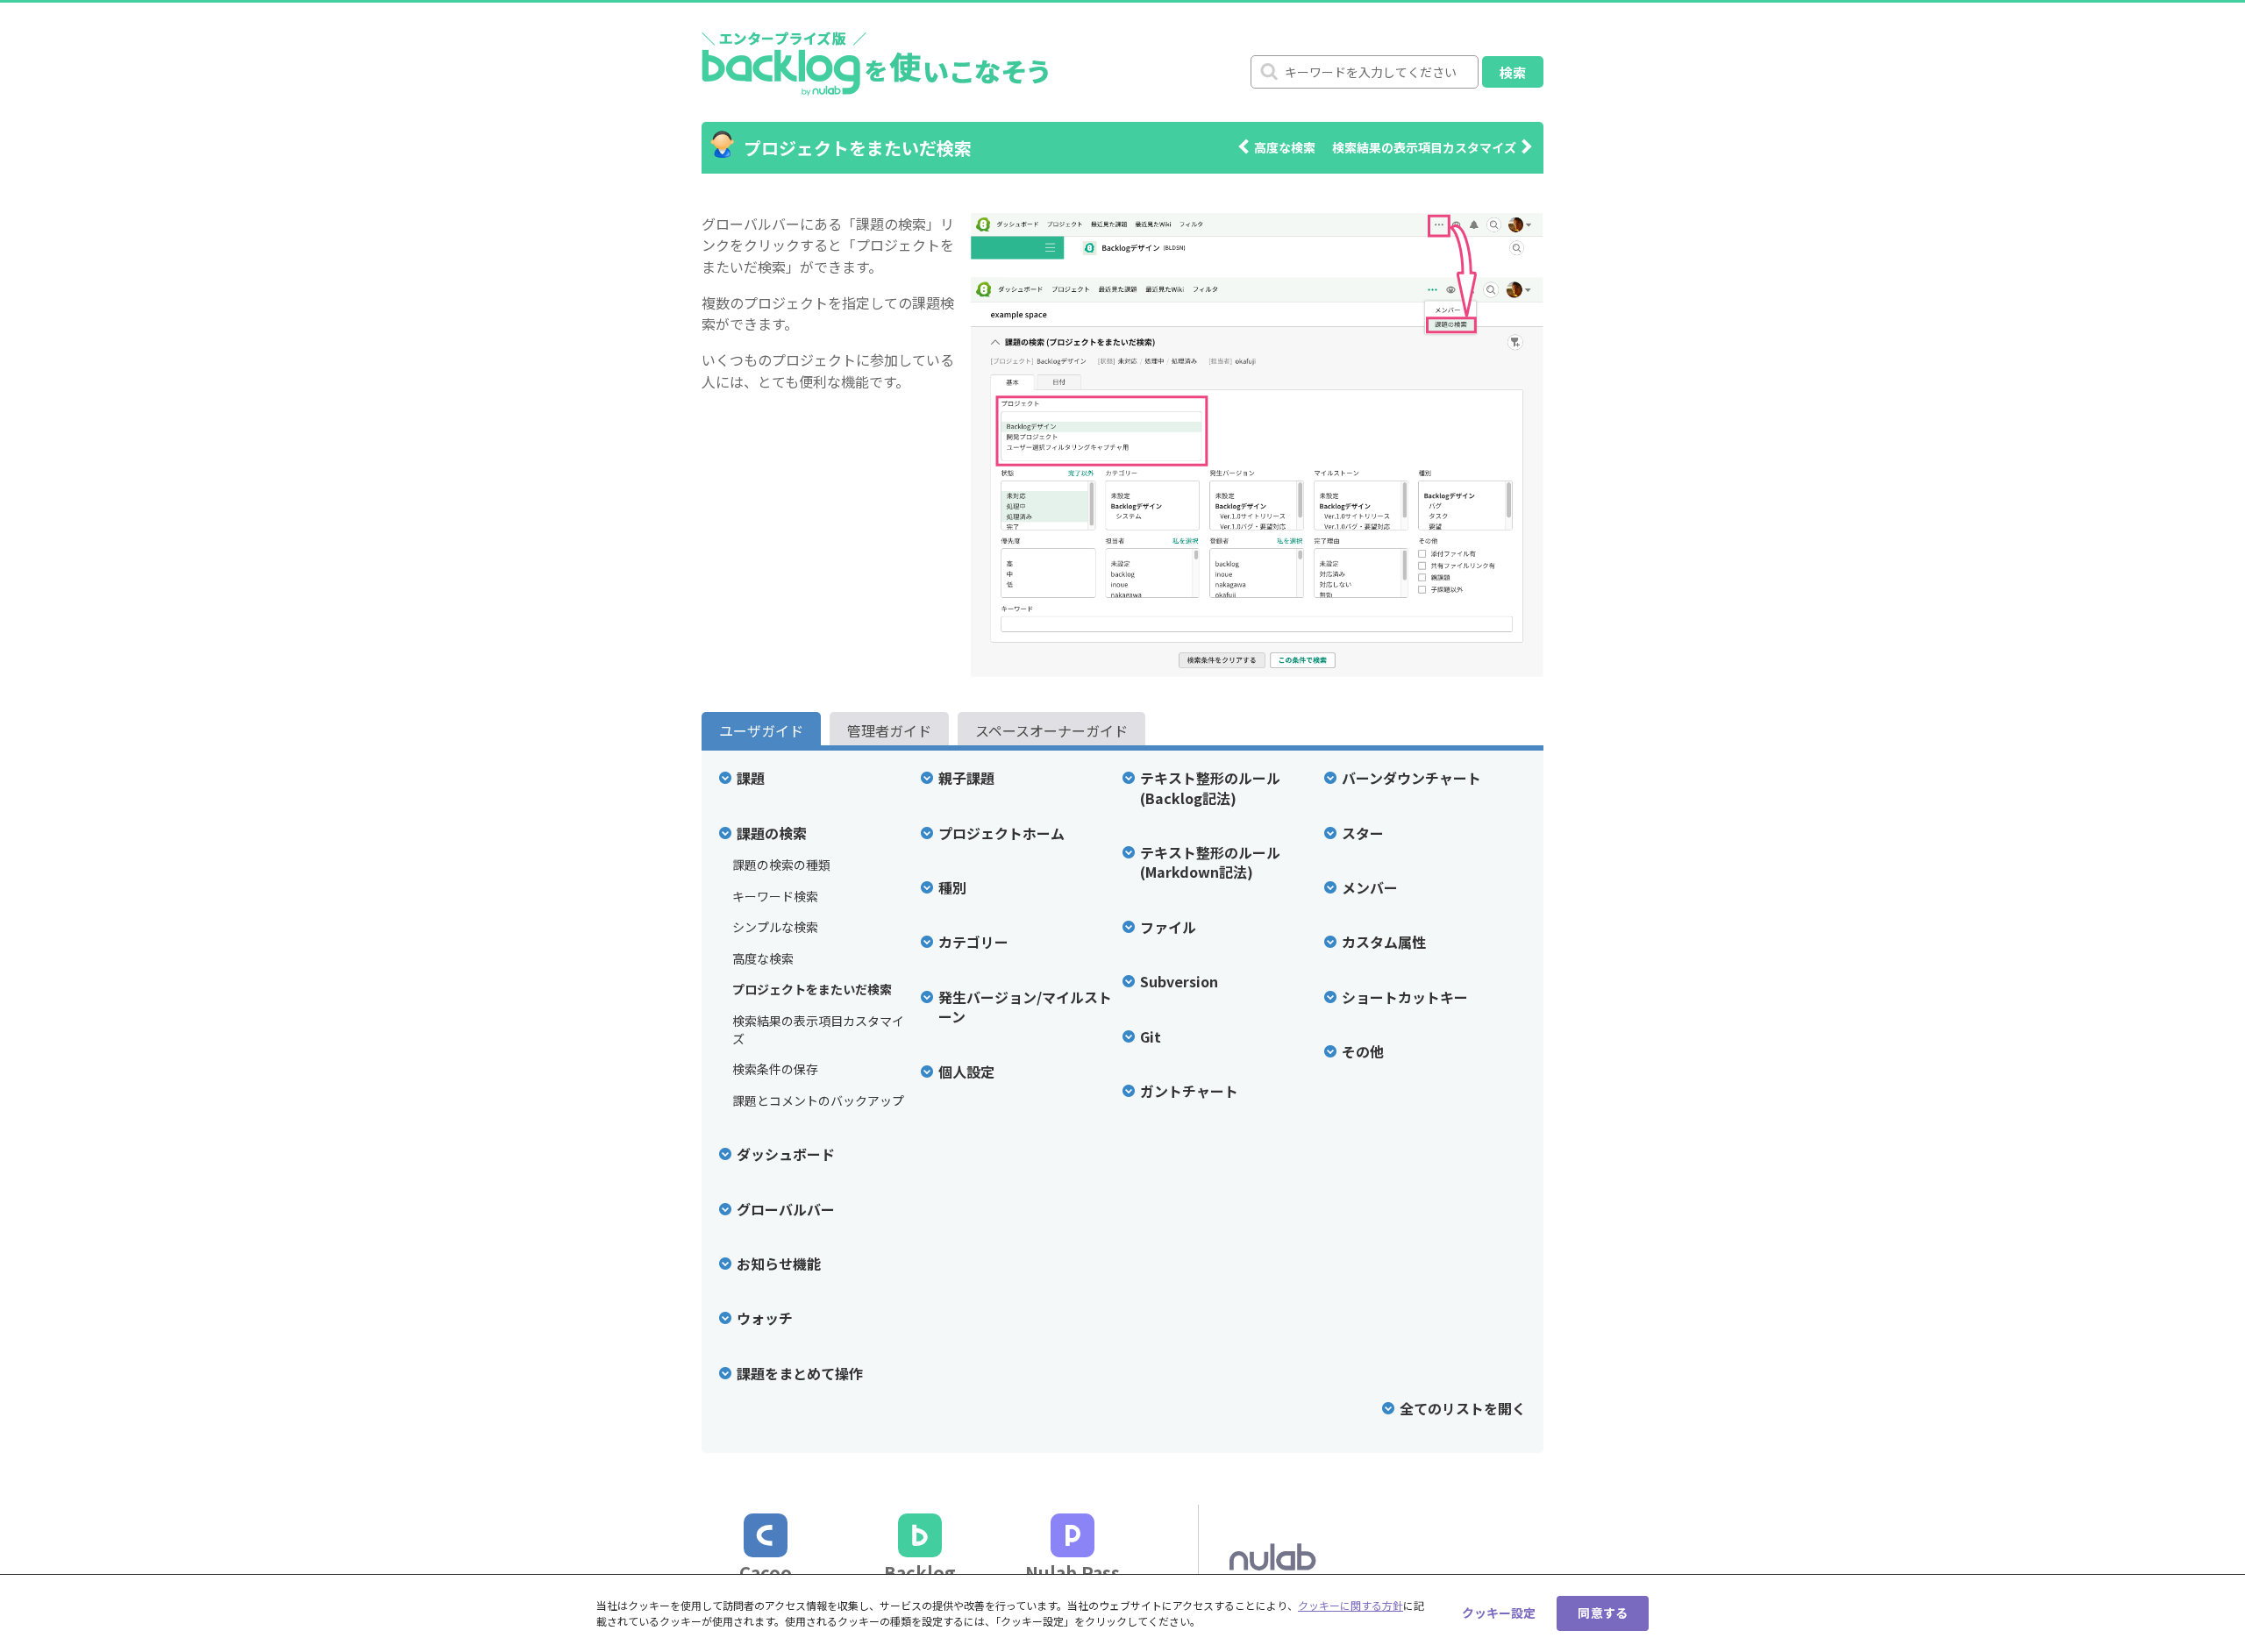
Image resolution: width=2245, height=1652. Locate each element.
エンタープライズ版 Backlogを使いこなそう (875, 62)
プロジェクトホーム (1001, 833)
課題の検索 (772, 833)
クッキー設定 (1499, 1613)
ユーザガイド (761, 730)
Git (1151, 1036)
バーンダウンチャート (1411, 778)
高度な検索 (1285, 147)
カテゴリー (973, 942)
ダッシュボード (786, 1154)
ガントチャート (1189, 1091)
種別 (952, 887)
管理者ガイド (889, 730)
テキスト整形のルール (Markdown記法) (1210, 862)
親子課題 (966, 778)
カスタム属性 (1384, 942)
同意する (1603, 1613)
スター (1363, 833)
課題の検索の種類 (781, 865)
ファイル (1168, 927)
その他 (1363, 1051)
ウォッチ (765, 1318)
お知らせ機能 (779, 1264)
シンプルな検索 (775, 927)
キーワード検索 (775, 897)
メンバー (1370, 887)
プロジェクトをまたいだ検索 (812, 990)
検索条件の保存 (775, 1069)
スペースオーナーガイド (1051, 730)
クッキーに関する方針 (1351, 1605)
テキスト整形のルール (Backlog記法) (1210, 788)
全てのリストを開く (1463, 1408)
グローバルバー (786, 1209)
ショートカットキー (1405, 997)
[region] (1122, 1613)
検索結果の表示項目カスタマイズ (1424, 147)
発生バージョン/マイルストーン (1025, 1007)
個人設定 (966, 1072)
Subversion (1179, 981)
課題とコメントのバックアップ (818, 1101)
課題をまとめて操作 (800, 1373)
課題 (751, 778)
